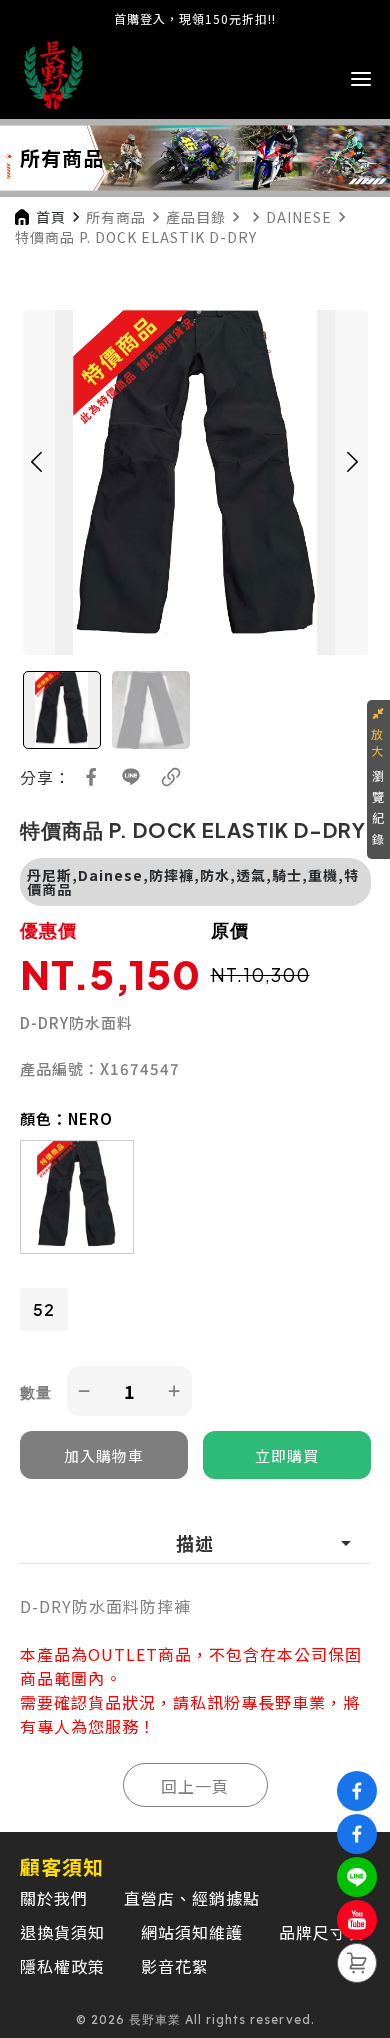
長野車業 (292, 1702)
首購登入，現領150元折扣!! (195, 18)
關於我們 (54, 1898)
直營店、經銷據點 (192, 1898)
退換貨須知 (62, 1932)
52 (44, 1309)
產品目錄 (196, 217)
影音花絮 (175, 1966)
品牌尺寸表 (321, 1932)
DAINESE (299, 217)
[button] (37, 482)
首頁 (51, 217)
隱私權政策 (62, 1966)
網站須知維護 (192, 1932)
